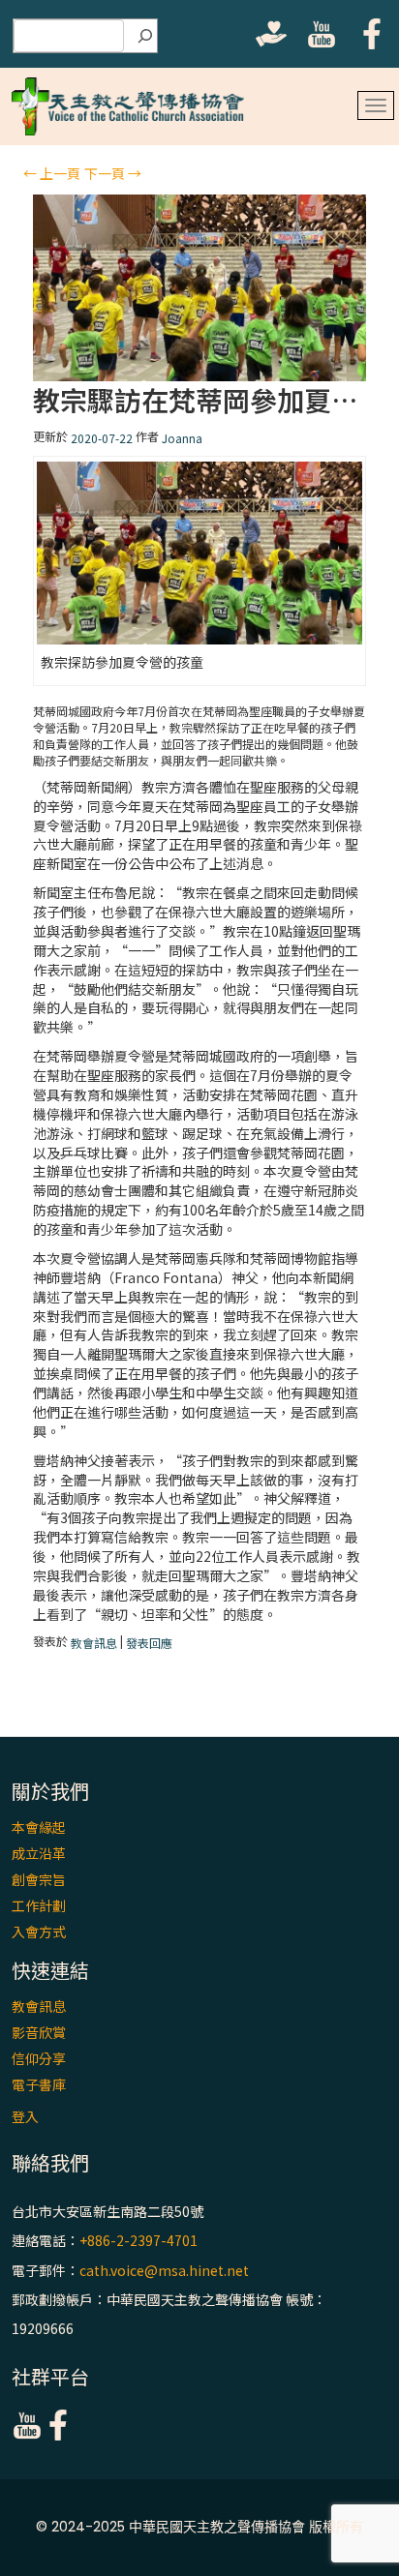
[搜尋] (145, 36)
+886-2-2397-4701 (138, 2241)
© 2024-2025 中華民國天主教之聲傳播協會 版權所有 (199, 2527)
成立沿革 (39, 1853)
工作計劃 (39, 1905)
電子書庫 (39, 2084)
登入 (25, 2116)
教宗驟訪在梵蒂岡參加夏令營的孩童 (199, 400)
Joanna (182, 438)
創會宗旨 (39, 1879)
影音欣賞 (39, 2032)
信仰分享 (39, 2058)
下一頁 (113, 173)
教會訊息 (94, 1643)
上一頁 (52, 173)
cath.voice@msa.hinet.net (164, 2270)
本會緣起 (39, 1827)
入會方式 (39, 1932)
